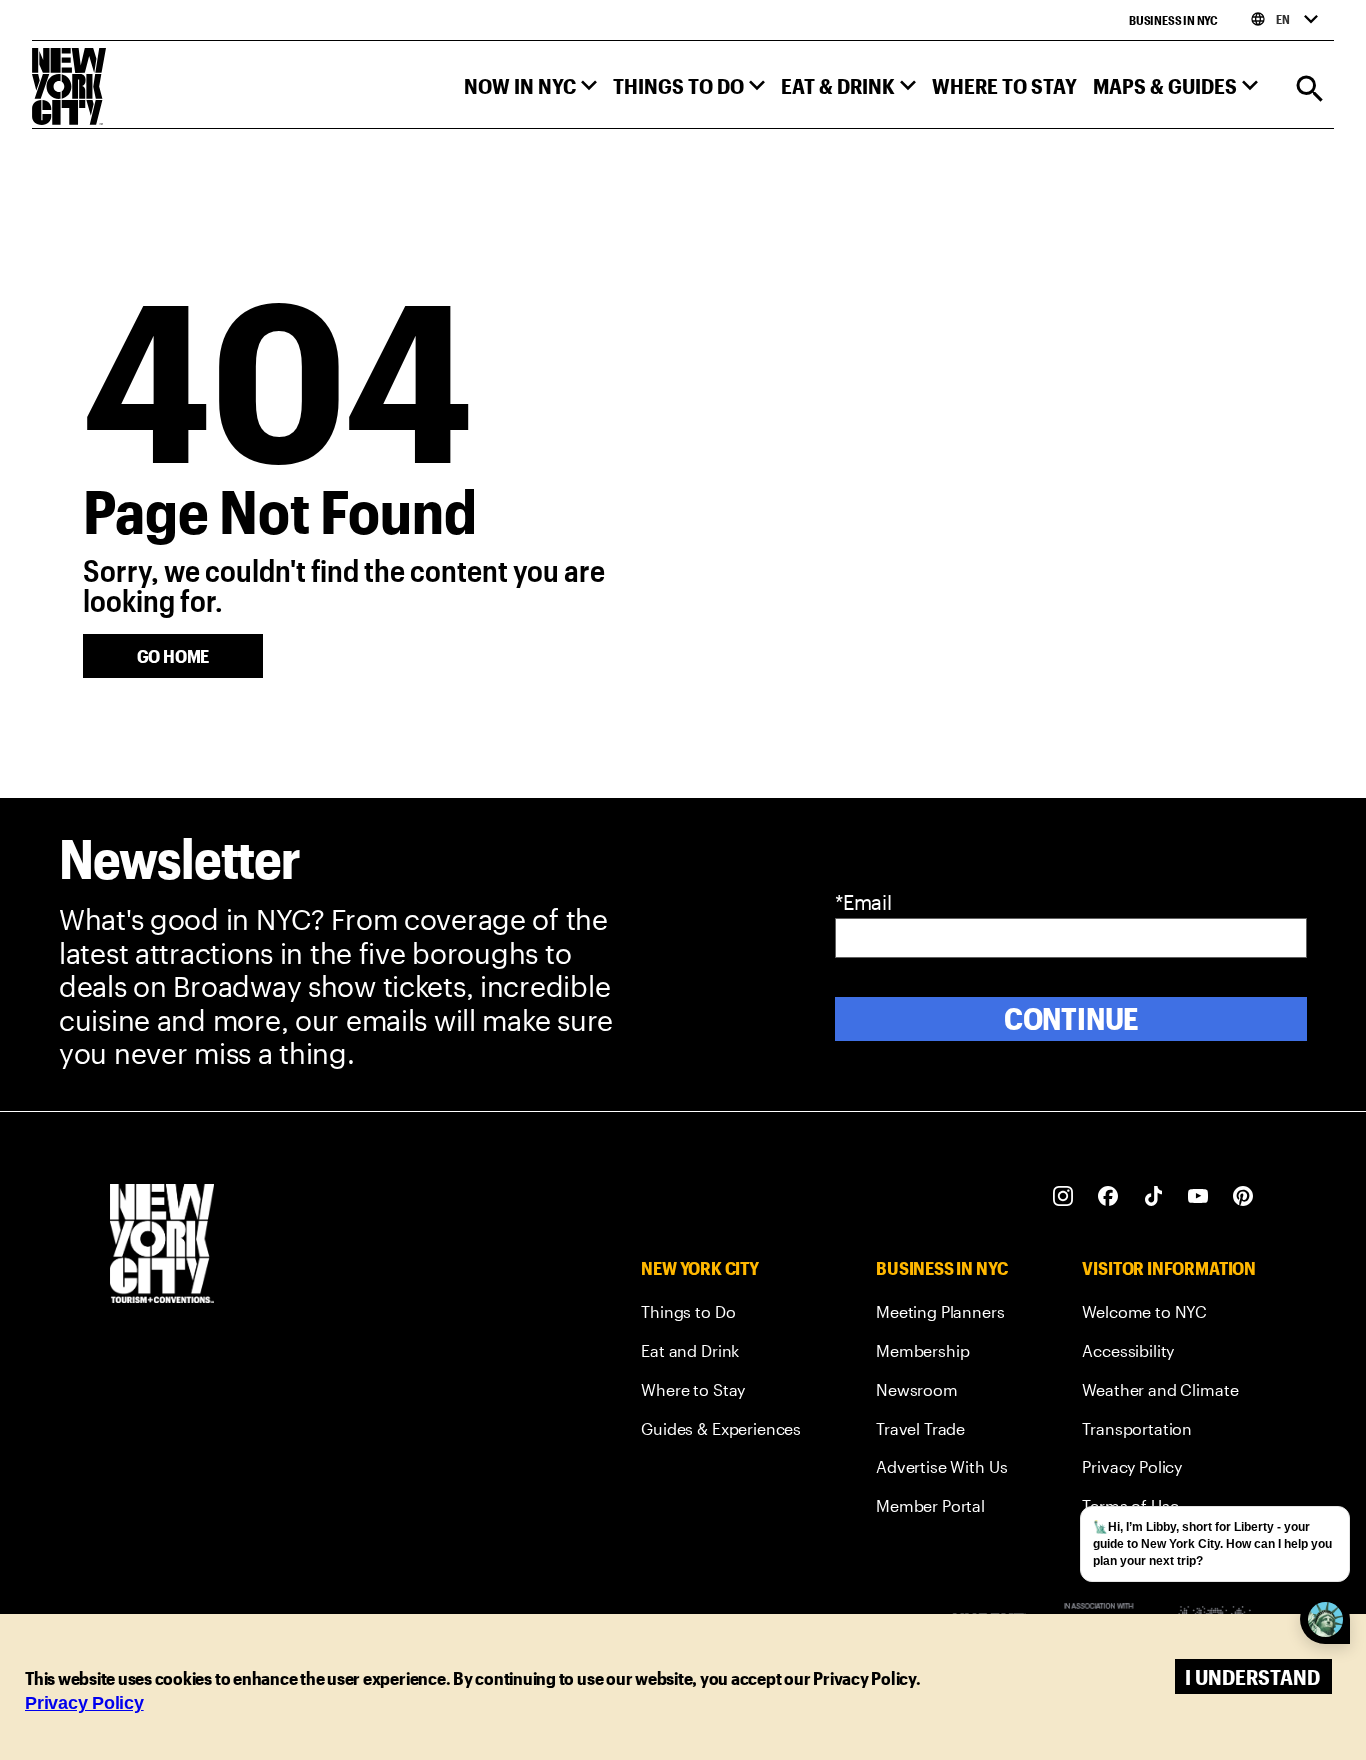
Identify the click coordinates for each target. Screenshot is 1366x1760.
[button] (530, 90)
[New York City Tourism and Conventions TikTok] (1153, 1196)
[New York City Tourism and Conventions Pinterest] (1243, 1196)
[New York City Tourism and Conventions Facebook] (1108, 1196)
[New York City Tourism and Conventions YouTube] (1198, 1196)
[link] (721, 1315)
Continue (1071, 1018)
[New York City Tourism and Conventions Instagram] (1063, 1196)
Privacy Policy (84, 1703)
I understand (1252, 1676)
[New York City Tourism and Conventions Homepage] (162, 1245)
